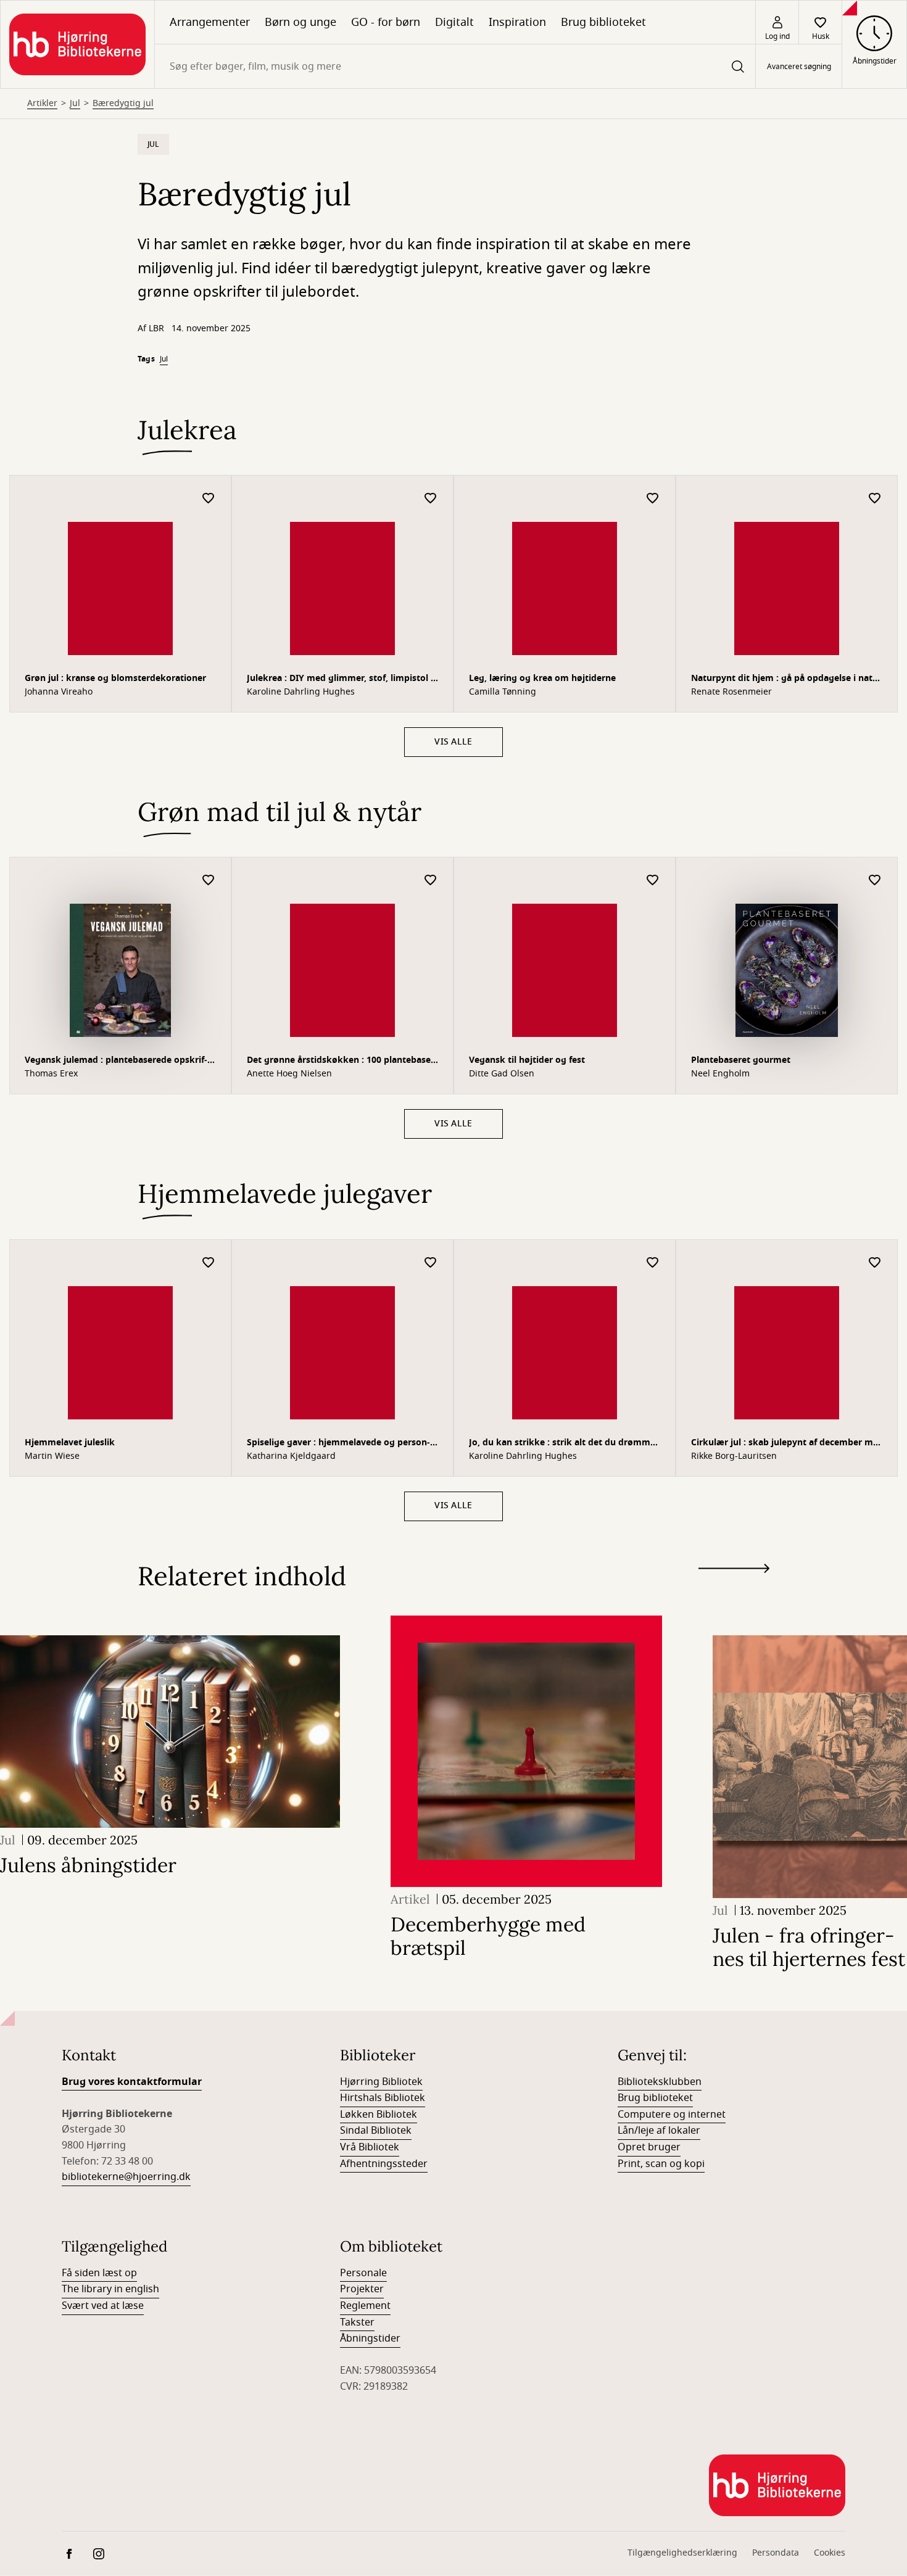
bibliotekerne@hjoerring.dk (126, 2177)
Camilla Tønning (503, 692)
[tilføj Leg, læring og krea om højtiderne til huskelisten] (653, 499)
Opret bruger (649, 2147)
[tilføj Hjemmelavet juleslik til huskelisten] (209, 1263)
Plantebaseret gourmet (741, 1060)
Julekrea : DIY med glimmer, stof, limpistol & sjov (342, 679)
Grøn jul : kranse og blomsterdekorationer (115, 678)
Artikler (42, 104)
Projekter (362, 2289)
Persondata (776, 2553)
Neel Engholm (720, 1074)
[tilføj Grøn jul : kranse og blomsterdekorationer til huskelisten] (209, 499)
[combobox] (455, 66)
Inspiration (517, 22)
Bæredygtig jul (123, 104)
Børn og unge (300, 22)
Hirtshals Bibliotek (383, 2098)
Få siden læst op (99, 2273)
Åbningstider (370, 2339)
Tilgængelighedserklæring (682, 2553)
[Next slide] (734, 1571)
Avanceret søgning (799, 67)
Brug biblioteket (603, 22)
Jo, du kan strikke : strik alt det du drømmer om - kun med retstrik (564, 1444)
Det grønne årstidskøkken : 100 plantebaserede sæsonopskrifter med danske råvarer (340, 1061)
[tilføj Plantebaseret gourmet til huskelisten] (875, 881)
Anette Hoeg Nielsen (289, 1074)
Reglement (365, 2306)
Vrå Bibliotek (370, 2147)
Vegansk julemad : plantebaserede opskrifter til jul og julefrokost (116, 1061)
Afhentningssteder (384, 2164)
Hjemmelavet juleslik (70, 1443)
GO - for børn (386, 22)
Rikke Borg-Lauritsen (734, 1456)
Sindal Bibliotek (376, 2131)
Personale (363, 2273)
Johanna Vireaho (59, 692)
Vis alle (453, 742)
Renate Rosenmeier (731, 692)
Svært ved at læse (103, 2306)
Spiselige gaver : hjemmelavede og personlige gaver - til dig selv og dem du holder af (338, 1444)
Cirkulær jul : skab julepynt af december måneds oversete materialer (786, 1444)
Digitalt (454, 22)
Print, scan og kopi (661, 2164)
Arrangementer (210, 22)
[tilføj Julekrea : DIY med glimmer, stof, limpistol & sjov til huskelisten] (431, 499)
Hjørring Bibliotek (381, 2082)
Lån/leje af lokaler (659, 2131)
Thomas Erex (51, 1074)
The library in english (110, 2289)
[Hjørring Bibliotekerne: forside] (77, 44)
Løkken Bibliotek (379, 2115)
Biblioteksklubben (660, 2082)
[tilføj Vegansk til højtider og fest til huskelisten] (653, 881)
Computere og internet (672, 2115)
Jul (75, 104)
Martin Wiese (52, 1456)
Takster (357, 2322)
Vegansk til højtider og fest (527, 1060)
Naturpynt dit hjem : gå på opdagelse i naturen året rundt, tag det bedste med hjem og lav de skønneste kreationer (786, 679)
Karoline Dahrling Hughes (301, 692)
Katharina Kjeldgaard (291, 1456)
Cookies (830, 2553)
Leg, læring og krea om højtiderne (542, 678)
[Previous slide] (734, 1591)
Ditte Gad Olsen (502, 1074)
